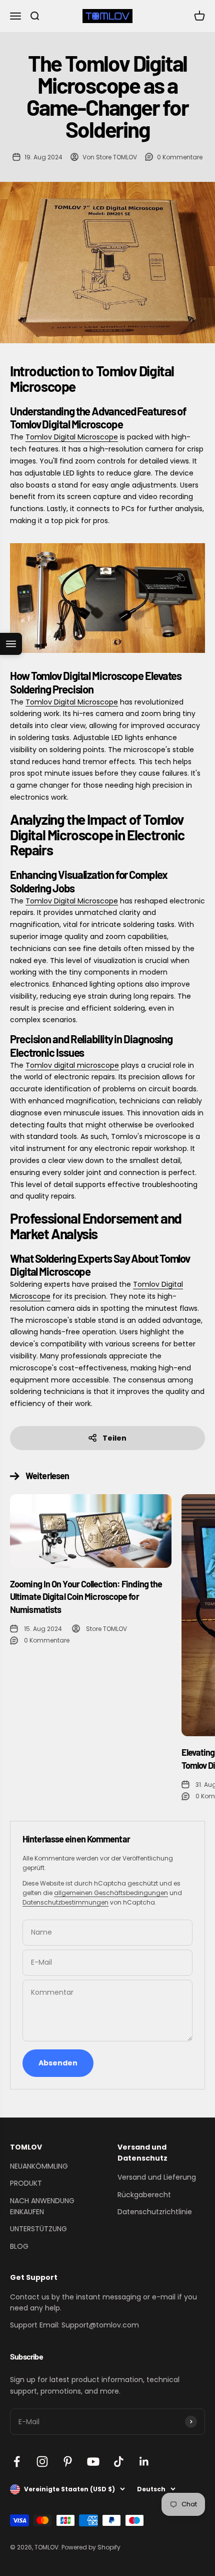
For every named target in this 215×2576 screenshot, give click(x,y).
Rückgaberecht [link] (144, 2195)
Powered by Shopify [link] (91, 2547)
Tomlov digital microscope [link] (72, 1065)
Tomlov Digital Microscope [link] (72, 437)
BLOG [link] (19, 2246)
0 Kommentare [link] (180, 157)
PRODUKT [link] (26, 2183)
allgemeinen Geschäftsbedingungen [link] (111, 1893)
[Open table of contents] (11, 644)
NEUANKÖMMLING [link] (39, 2166)
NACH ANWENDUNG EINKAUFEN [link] (42, 2206)
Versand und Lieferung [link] (157, 2177)
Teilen (114, 1438)
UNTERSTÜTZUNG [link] (38, 2229)
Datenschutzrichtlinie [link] (155, 2212)
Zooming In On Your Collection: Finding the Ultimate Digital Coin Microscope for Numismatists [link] (86, 1596)
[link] (34, 16)
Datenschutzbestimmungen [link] (65, 1902)
